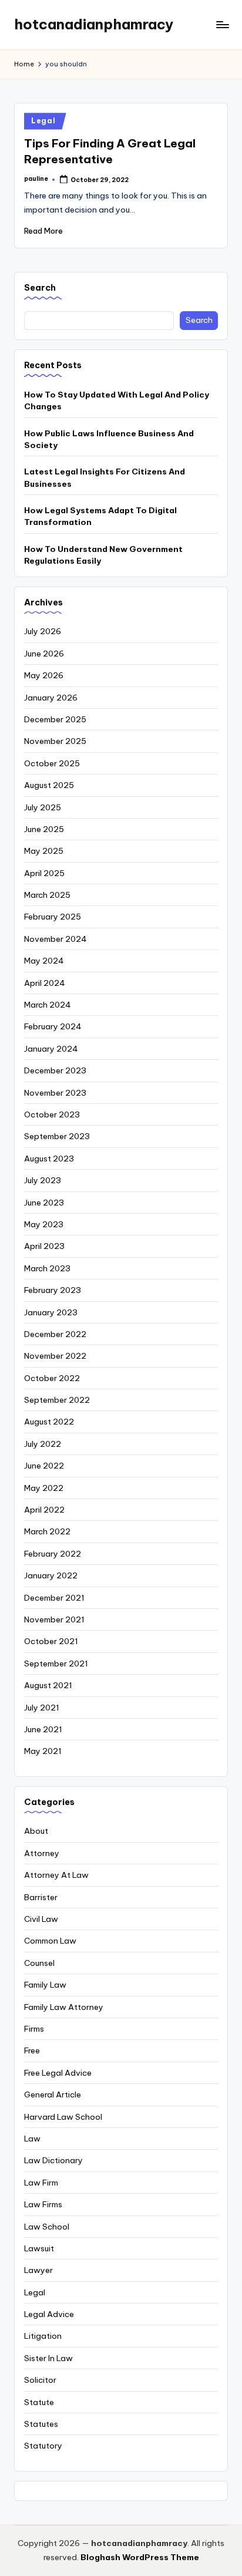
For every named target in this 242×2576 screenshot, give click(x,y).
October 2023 (52, 1114)
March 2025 (47, 895)
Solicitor (40, 2380)
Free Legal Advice (58, 2073)
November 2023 (55, 1093)
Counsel (39, 1963)
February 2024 (53, 1026)
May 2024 (44, 961)
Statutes (41, 2424)
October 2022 (52, 1378)
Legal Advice (49, 2314)
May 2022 (44, 1488)
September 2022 (57, 1400)
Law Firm (41, 2183)
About (36, 1831)
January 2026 (51, 698)
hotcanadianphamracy (94, 24)
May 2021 (43, 1751)
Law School (47, 2227)
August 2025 (49, 785)
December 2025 (55, 719)
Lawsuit (39, 2248)
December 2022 (55, 1334)
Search (40, 288)
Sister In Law (48, 2358)
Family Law (45, 1985)
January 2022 (51, 1575)
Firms (34, 2029)
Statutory (43, 2446)
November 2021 (54, 1619)
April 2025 (44, 873)
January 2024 (51, 1049)
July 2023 (43, 1180)
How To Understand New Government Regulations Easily (103, 555)
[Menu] (222, 24)
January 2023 (51, 1312)
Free (32, 2050)
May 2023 (44, 1224)
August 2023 (49, 1159)
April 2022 (44, 1510)
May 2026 (44, 675)
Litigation (43, 2336)
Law (32, 2139)
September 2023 (57, 1136)
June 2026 (44, 654)
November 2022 (55, 1356)
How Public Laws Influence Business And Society (109, 439)
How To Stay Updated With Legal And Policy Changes (117, 400)
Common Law (50, 1941)
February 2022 (53, 1554)
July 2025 (43, 807)
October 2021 (51, 1641)
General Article (53, 2095)
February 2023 (53, 1290)
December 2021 (54, 1598)
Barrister (41, 1897)
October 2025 (52, 763)
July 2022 (43, 1444)
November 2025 (55, 741)
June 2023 (44, 1203)
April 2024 (45, 983)
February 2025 (53, 917)
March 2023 (47, 1268)
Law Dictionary (53, 2160)
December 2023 (55, 1070)
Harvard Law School (63, 2117)
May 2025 (44, 851)
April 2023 (44, 1246)
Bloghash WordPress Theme (140, 2557)
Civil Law (41, 1919)
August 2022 (49, 1422)
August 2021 (48, 1685)
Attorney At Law (56, 1875)
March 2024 (48, 1005)
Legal (43, 121)
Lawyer (38, 2270)
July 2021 (42, 1708)
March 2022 (47, 1531)
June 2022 (44, 1466)
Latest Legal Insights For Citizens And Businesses (105, 477)
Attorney (42, 1853)
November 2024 (56, 939)
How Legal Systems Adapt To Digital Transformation (100, 516)
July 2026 (43, 631)
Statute (39, 2402)
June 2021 (43, 1729)
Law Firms (43, 2204)
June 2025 (44, 829)
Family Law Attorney (64, 2007)
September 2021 (56, 1664)
